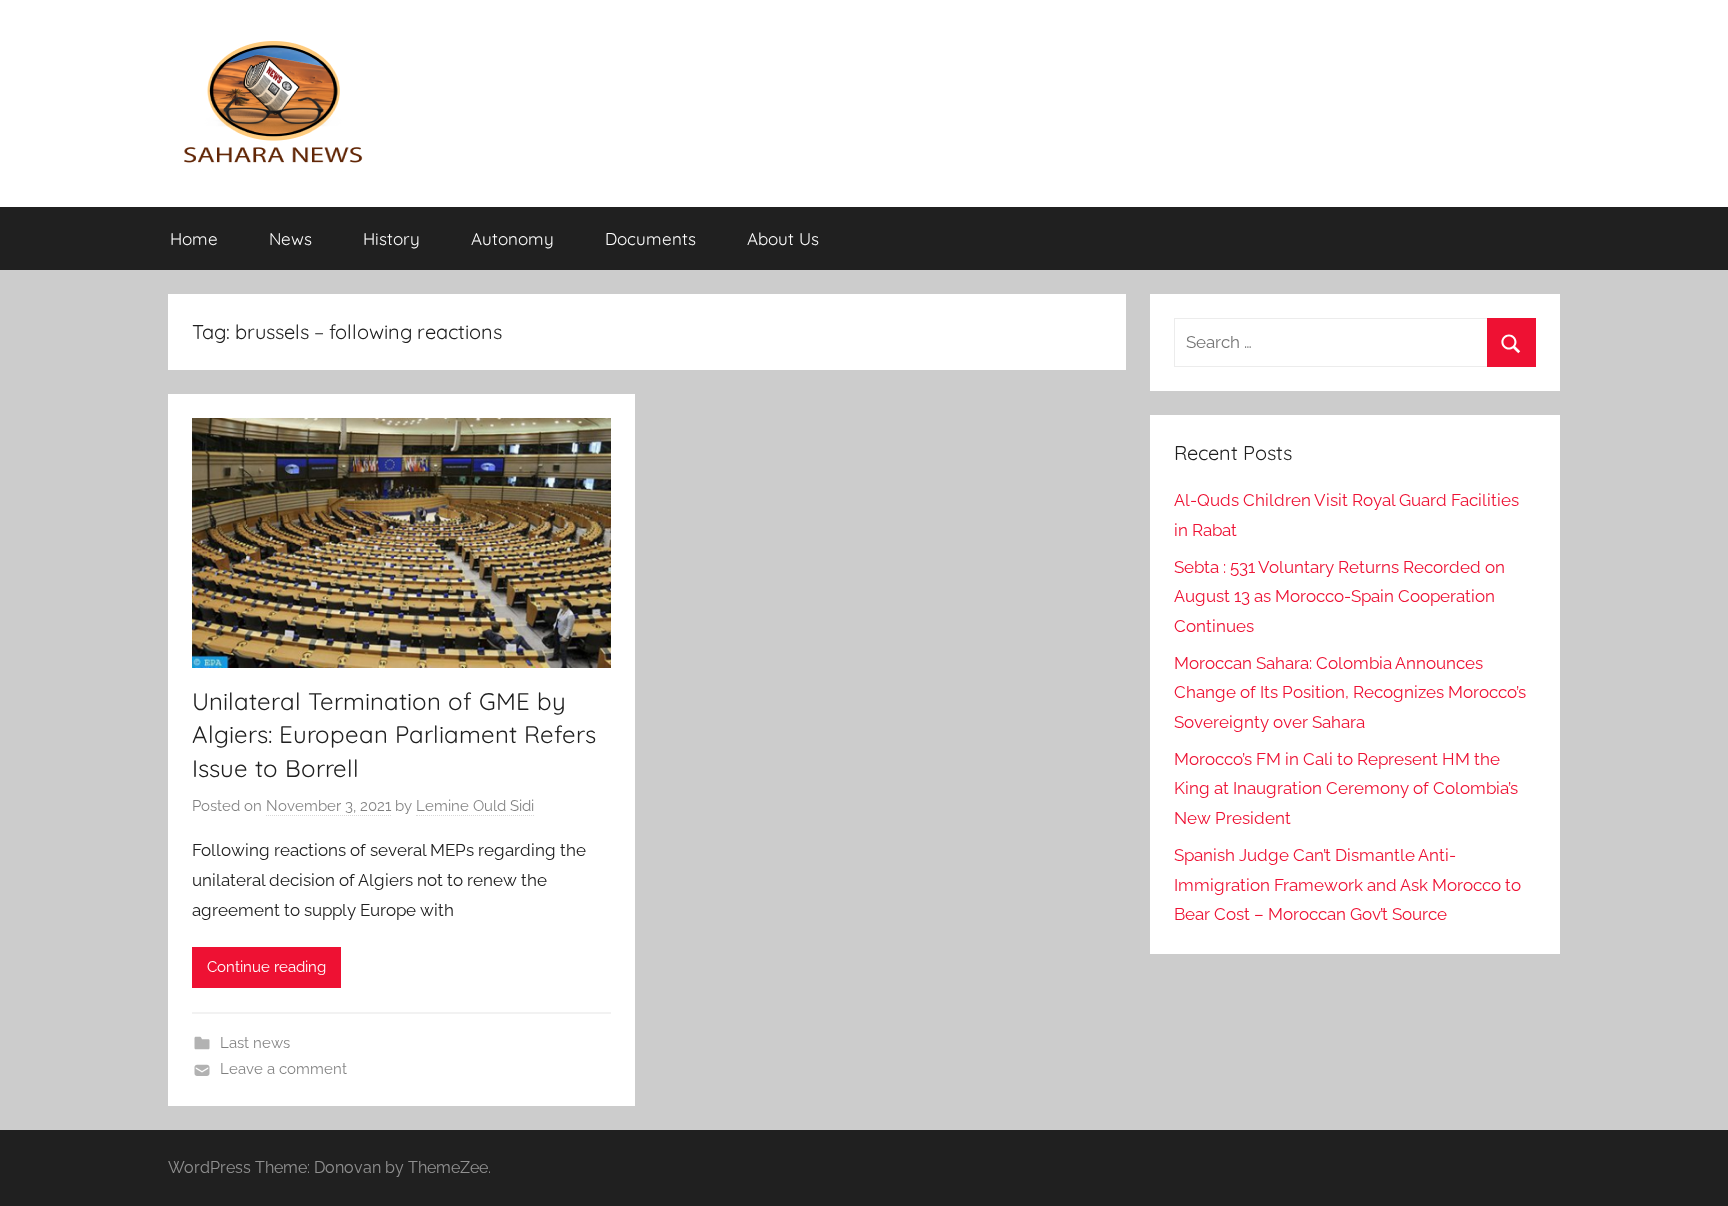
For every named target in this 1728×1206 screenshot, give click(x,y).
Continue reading (266, 967)
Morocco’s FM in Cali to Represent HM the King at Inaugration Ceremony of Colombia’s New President (1346, 789)
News (290, 238)
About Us (783, 238)
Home (194, 238)
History (391, 238)
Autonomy (512, 238)
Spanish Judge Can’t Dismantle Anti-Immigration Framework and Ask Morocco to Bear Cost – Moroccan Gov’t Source (1347, 885)
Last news (255, 1043)
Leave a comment (283, 1069)
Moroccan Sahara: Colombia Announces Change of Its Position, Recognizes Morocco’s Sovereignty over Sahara (1350, 693)
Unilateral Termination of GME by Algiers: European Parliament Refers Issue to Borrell (394, 734)
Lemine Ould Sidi (475, 806)
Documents (650, 238)
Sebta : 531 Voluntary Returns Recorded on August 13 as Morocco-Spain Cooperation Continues (1339, 597)
